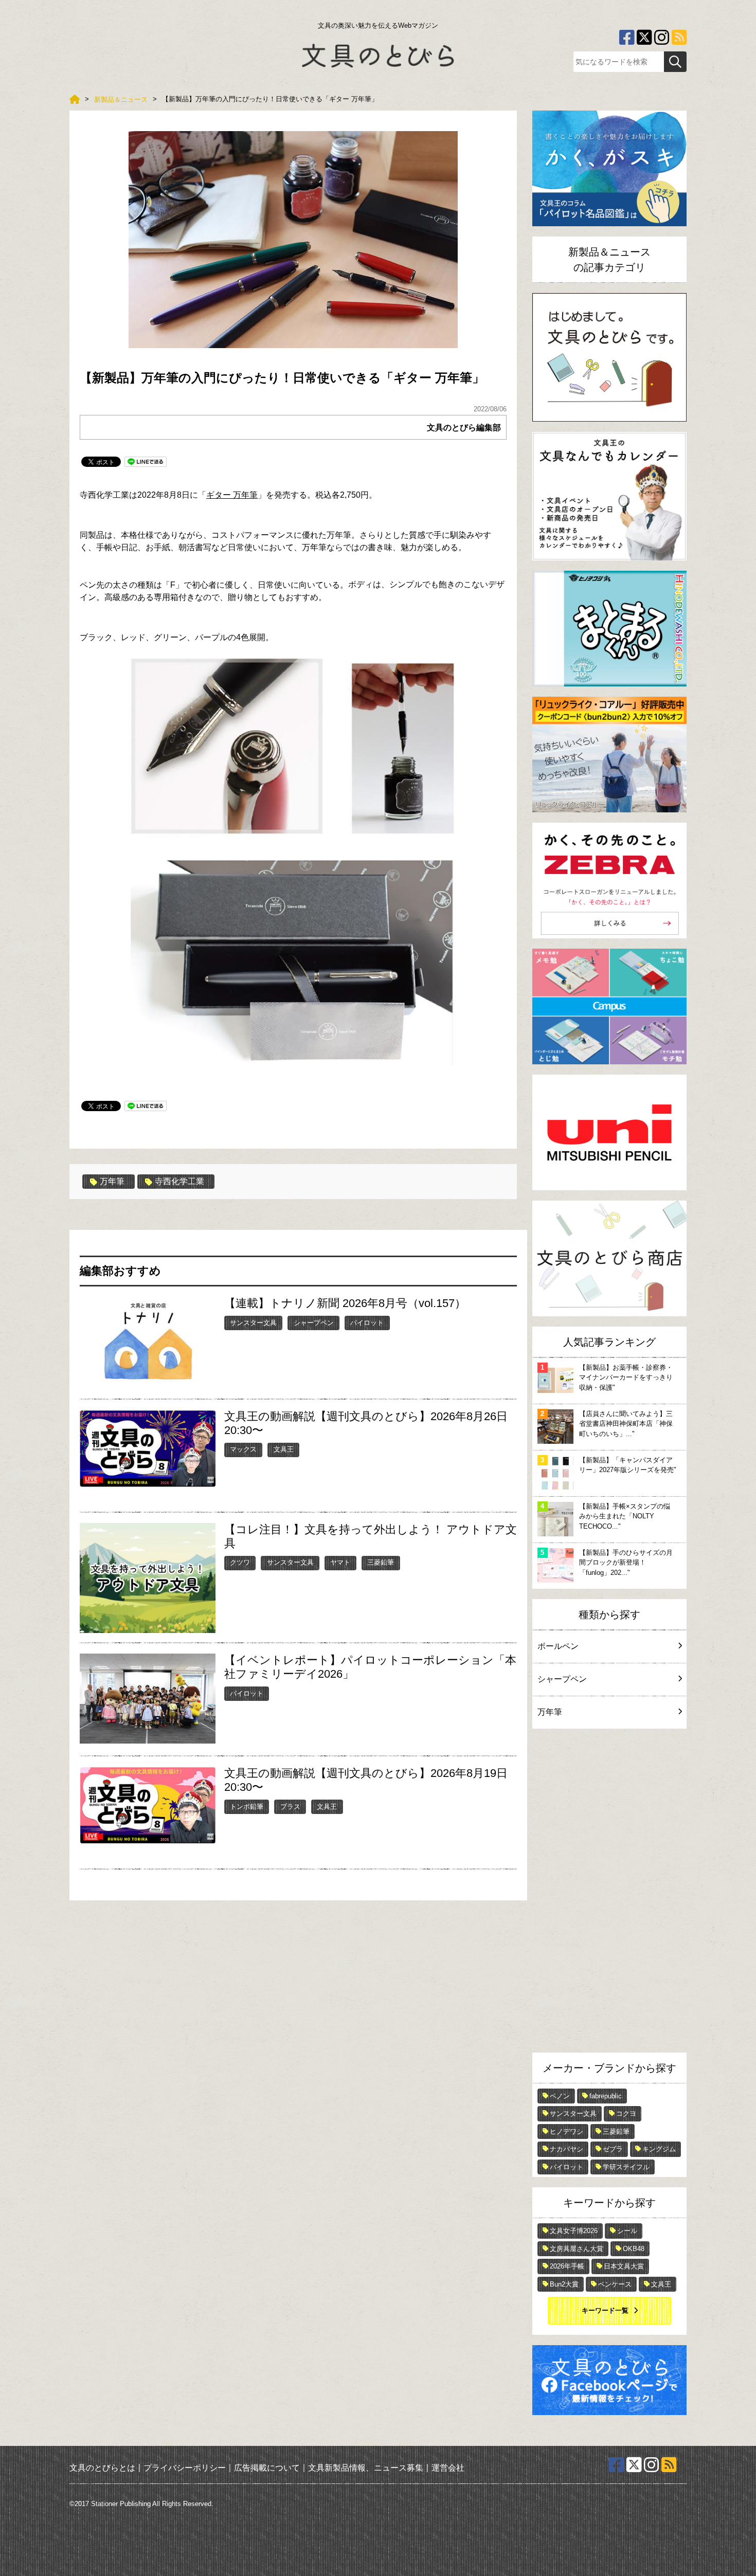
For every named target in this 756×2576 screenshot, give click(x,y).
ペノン (560, 2096)
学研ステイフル (626, 2167)
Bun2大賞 (564, 2284)
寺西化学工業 (179, 1181)
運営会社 (448, 2467)
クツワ (240, 1562)
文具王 (284, 1449)
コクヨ (626, 2114)
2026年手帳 (567, 2266)
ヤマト (340, 1562)
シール (627, 2231)
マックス (243, 1449)
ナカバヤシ (566, 2149)
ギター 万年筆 (232, 495)
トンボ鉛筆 (247, 1807)
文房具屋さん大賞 (577, 2249)
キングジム (659, 2149)
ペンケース (615, 2284)
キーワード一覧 (605, 2310)
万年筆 (112, 1181)
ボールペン (558, 1646)
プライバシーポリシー (185, 2467)
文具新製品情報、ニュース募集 (366, 2467)
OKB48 (634, 2249)
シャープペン (314, 1323)
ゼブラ (613, 2149)
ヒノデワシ (566, 2131)
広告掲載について (267, 2467)
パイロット (367, 1323)
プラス (290, 1807)
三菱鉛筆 (381, 1562)
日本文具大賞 (624, 2266)
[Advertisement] (609, 1893)
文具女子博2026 (574, 2231)
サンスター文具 (253, 1323)
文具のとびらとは (102, 2467)
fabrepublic (606, 2096)
